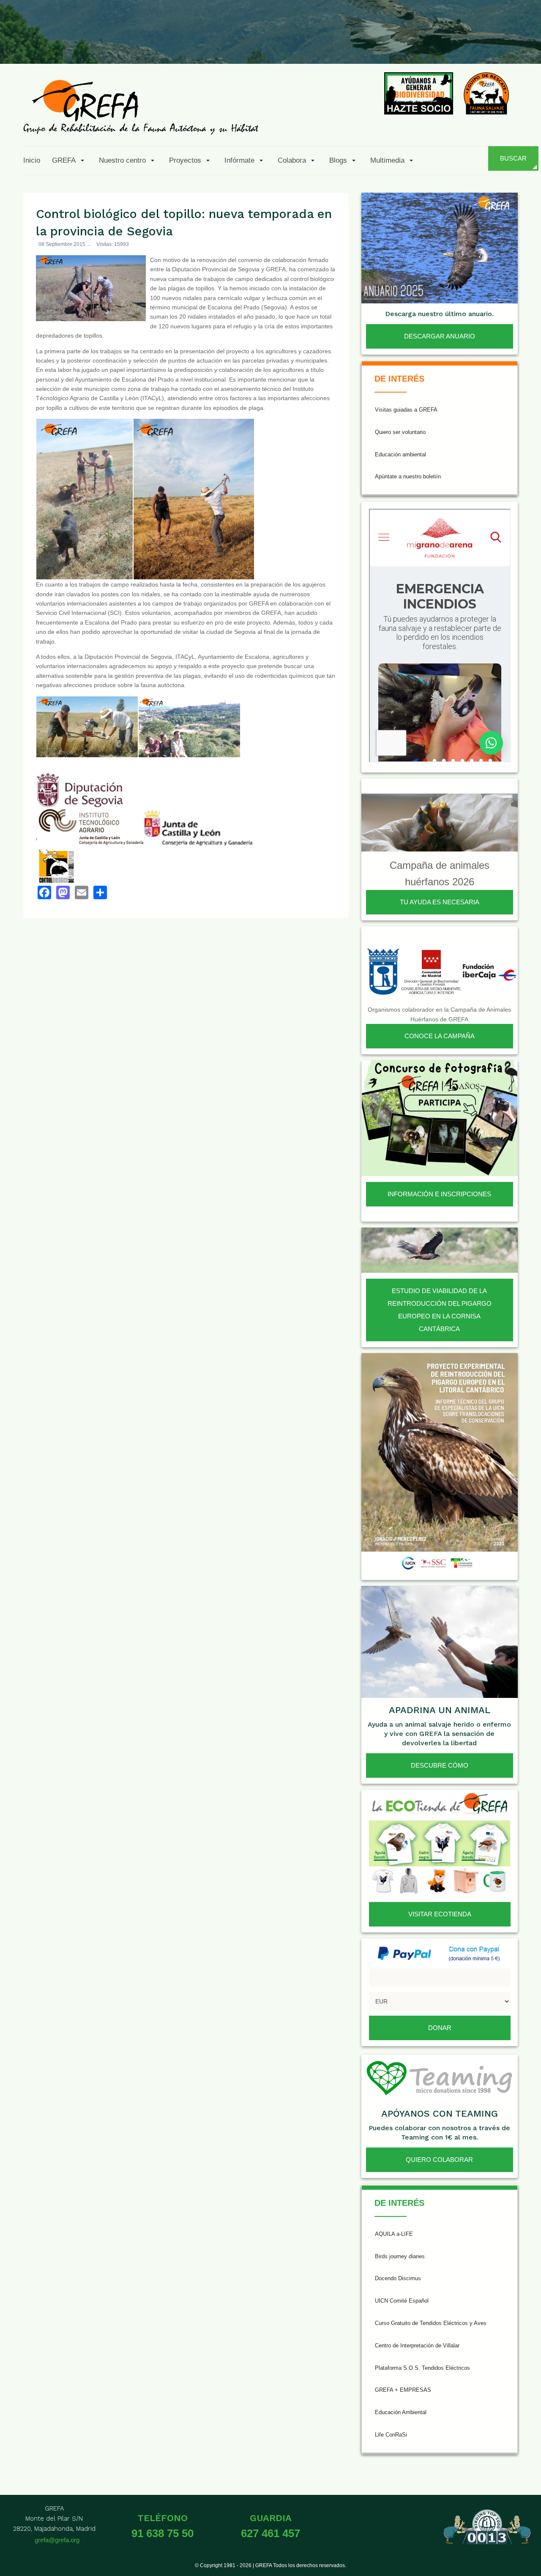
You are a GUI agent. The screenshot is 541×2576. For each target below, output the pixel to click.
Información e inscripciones (439, 1194)
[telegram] (525, 44)
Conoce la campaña (440, 1036)
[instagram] (422, 44)
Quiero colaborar (439, 2160)
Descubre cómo (440, 1765)
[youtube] (464, 44)
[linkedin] (484, 44)
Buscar (513, 158)
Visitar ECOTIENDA (440, 1914)
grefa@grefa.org (57, 2540)
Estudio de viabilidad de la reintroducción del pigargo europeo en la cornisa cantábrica (440, 1310)
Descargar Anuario (440, 336)
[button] (70, 160)
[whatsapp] (505, 44)
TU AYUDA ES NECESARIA (440, 902)
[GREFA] (141, 107)
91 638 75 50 (163, 2533)
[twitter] (402, 44)
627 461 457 (270, 2533)
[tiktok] (443, 44)
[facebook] (381, 44)
